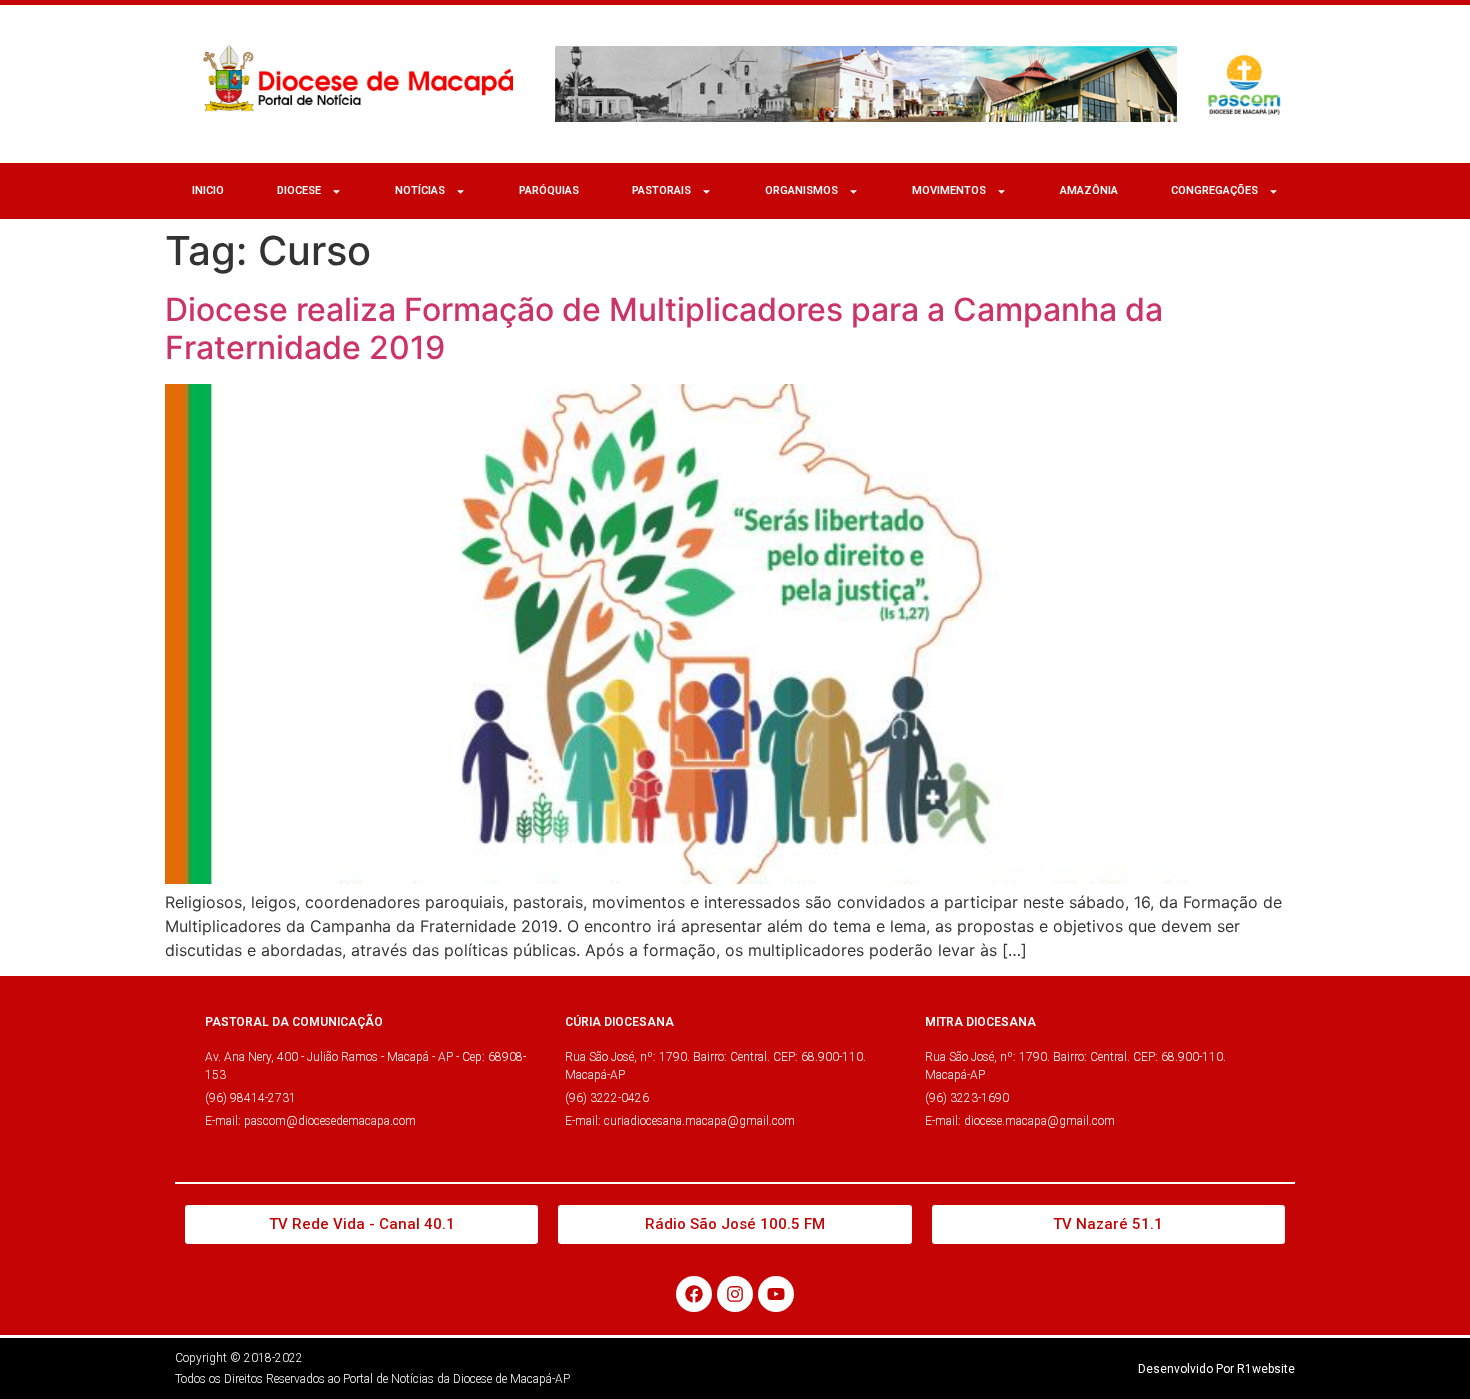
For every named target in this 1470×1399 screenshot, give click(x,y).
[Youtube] (776, 1294)
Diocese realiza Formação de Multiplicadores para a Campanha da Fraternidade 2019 (664, 328)
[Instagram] (735, 1294)
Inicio (208, 190)
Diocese (299, 190)
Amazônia (1089, 190)
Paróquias (549, 190)
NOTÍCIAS (420, 190)
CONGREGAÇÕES (1214, 190)
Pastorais (661, 190)
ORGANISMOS (801, 190)
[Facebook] (694, 1294)
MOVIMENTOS (949, 190)
